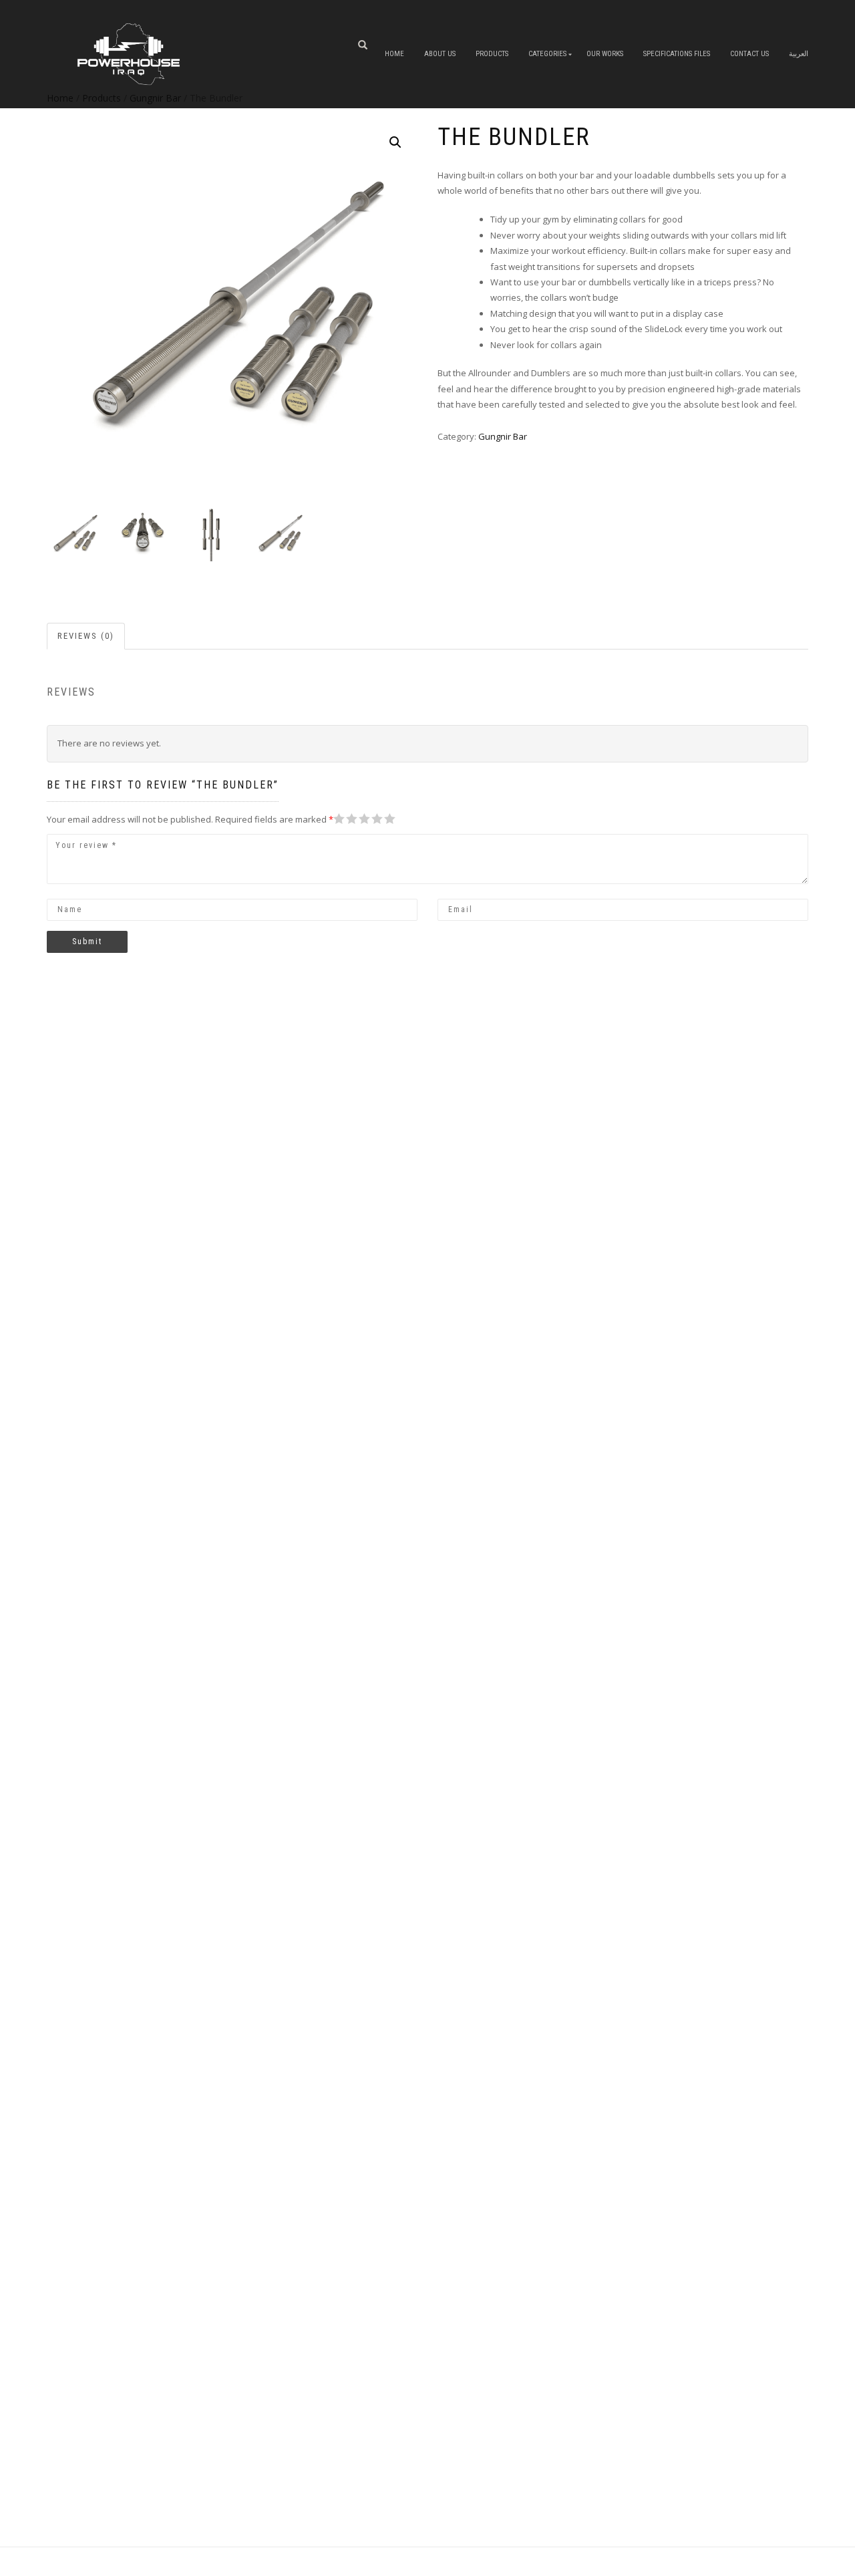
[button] (395, 142)
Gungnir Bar (503, 436)
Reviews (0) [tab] (86, 636)
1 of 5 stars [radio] (339, 819)
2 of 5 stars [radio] (344, 819)
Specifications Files (677, 54)
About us (440, 54)
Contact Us (749, 54)
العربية (799, 54)
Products (492, 54)
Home (394, 54)
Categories (547, 54)
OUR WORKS (605, 54)
